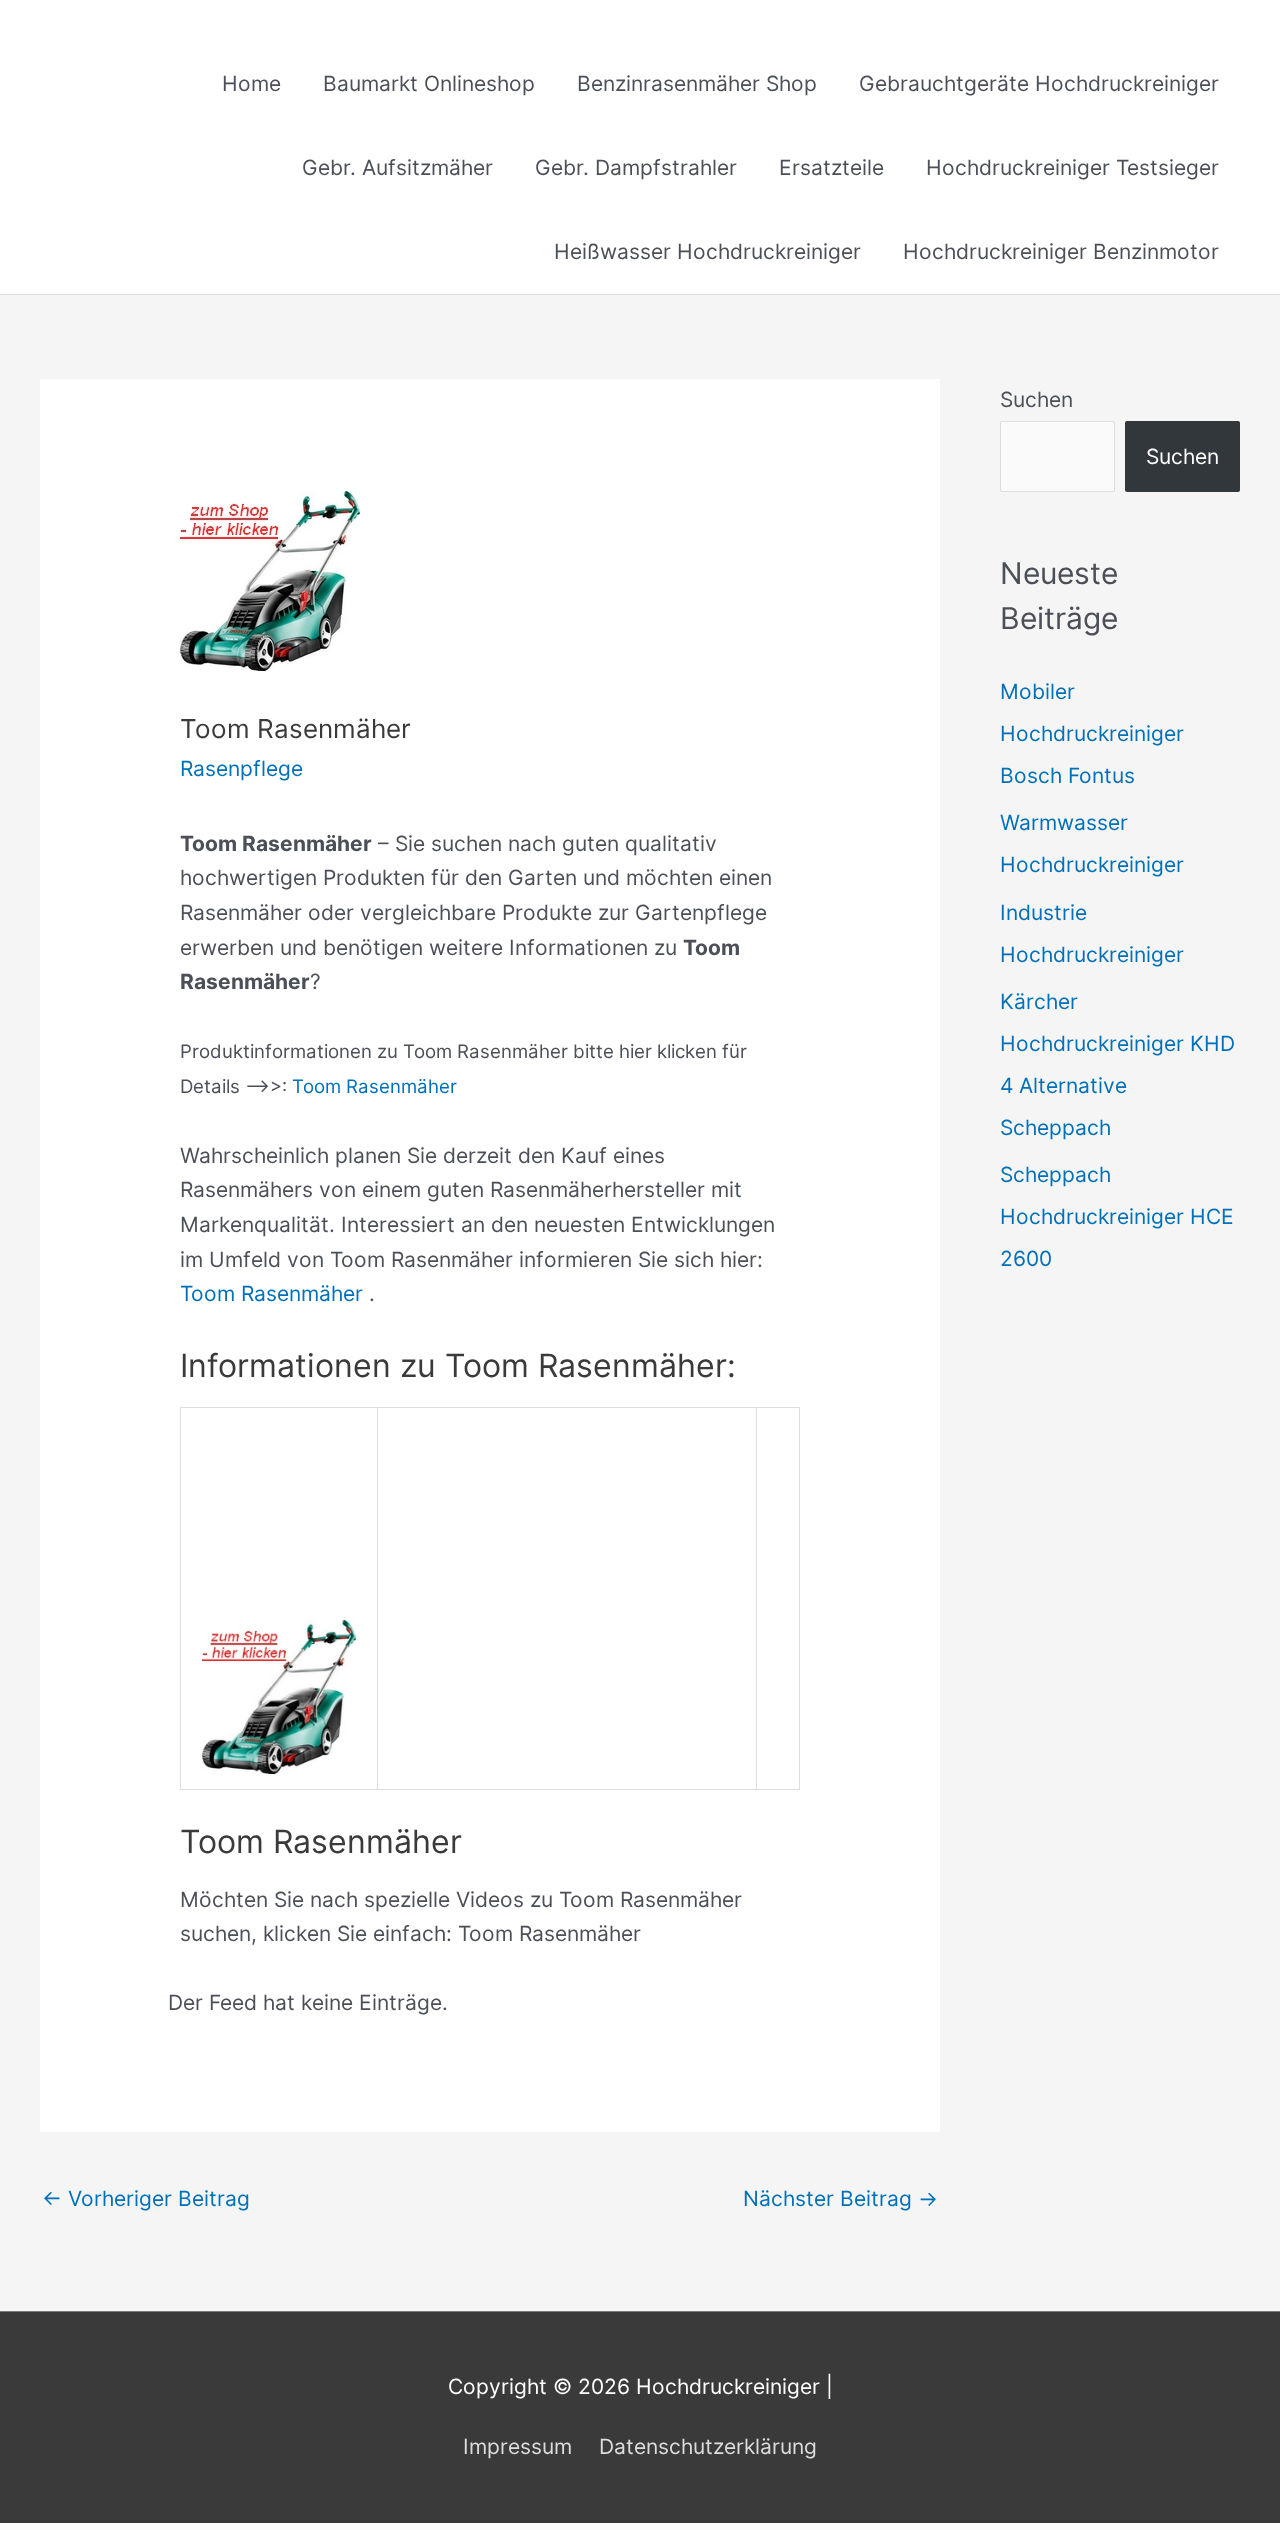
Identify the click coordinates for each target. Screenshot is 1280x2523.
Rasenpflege (241, 768)
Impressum (517, 2446)
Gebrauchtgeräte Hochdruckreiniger (1039, 83)
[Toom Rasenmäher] (279, 1695)
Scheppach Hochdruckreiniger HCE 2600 (1117, 1216)
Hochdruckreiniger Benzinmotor (1061, 251)
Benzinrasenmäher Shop (697, 83)
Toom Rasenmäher (374, 1086)
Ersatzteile (831, 167)
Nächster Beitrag (840, 2198)
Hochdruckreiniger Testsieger (1072, 167)
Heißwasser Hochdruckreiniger (707, 251)
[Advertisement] (567, 1563)
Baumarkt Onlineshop (429, 83)
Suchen (1036, 399)
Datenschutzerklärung (708, 2446)
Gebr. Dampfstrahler (636, 167)
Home (251, 83)
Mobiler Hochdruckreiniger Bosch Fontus (1092, 733)
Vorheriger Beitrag (146, 2198)
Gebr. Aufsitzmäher (397, 167)
